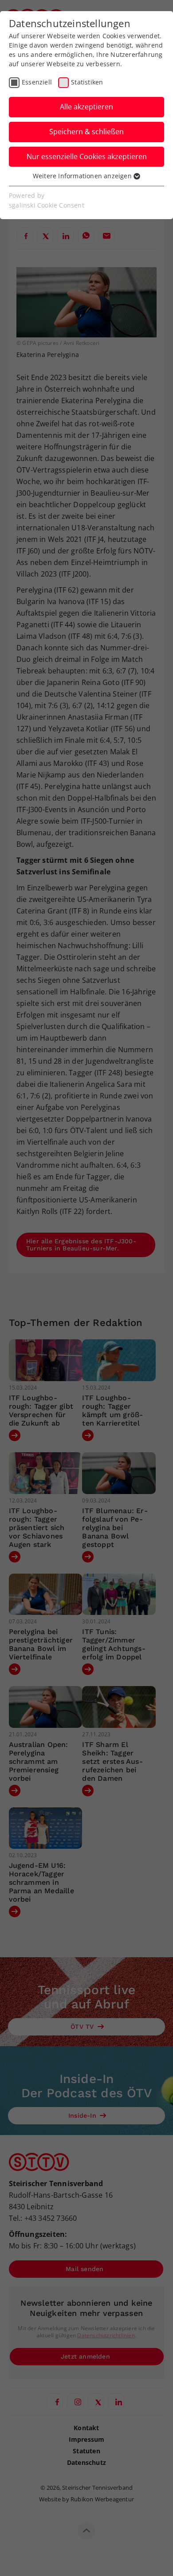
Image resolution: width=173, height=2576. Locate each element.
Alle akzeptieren (86, 107)
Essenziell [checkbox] (37, 82)
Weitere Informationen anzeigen (83, 176)
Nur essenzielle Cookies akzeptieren (87, 156)
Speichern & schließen (86, 132)
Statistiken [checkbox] (87, 82)
